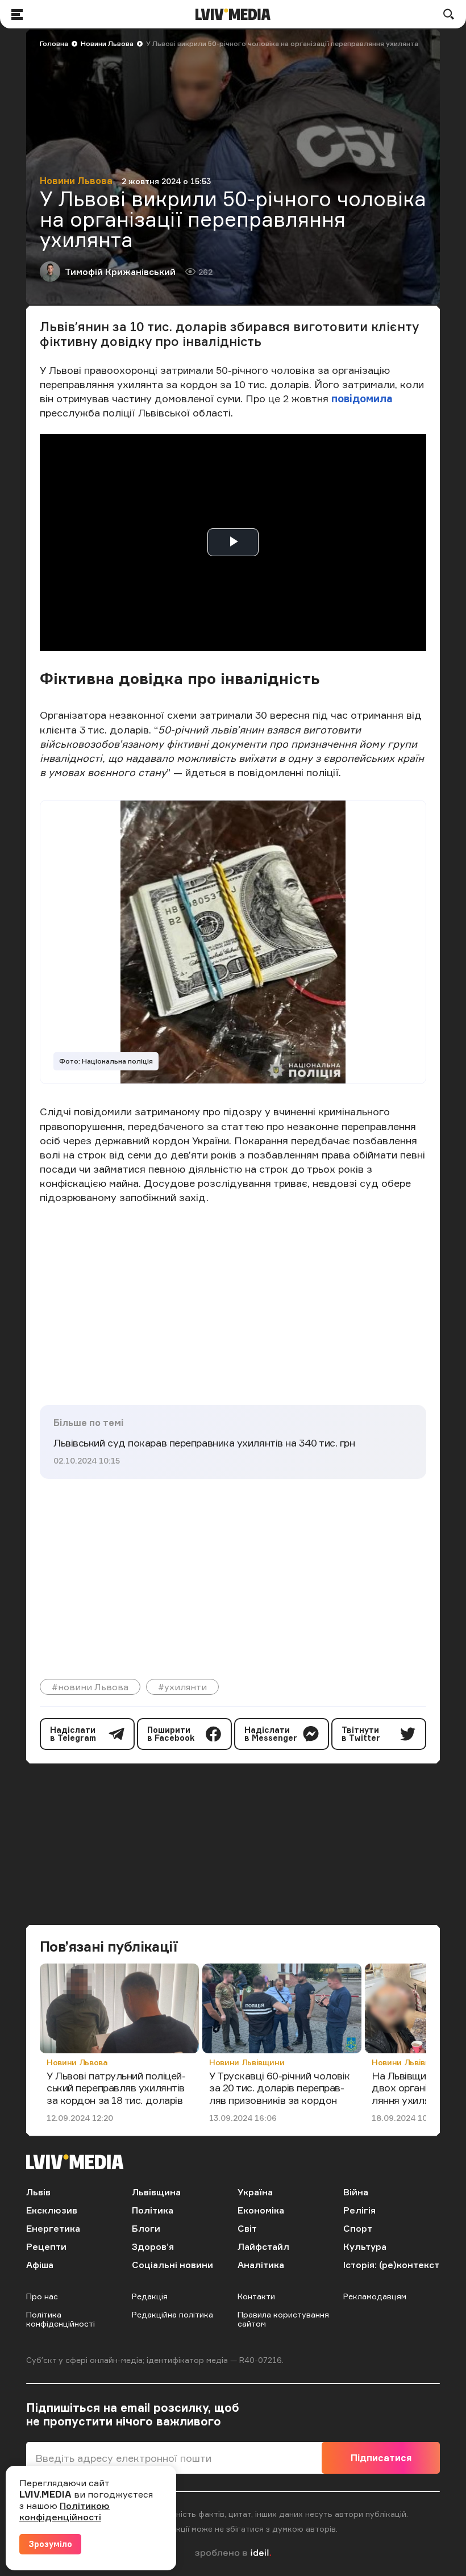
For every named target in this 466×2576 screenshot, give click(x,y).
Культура (365, 2246)
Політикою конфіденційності (65, 2511)
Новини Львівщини (247, 2062)
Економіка (261, 2210)
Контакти (256, 2296)
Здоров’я (153, 2246)
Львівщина (156, 2192)
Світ (247, 2228)
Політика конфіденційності (61, 2319)
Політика (153, 2210)
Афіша (40, 2265)
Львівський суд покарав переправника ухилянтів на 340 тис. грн (204, 1443)
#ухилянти (182, 1687)
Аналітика (261, 2265)
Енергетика (53, 2228)
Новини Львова (107, 43)
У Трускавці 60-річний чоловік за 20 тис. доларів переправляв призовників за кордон (280, 2088)
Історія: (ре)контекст (391, 2265)
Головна (54, 43)
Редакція (150, 2296)
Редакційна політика (172, 2314)
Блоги (146, 2228)
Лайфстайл (263, 2246)
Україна (255, 2192)
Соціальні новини (172, 2265)
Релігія (359, 2210)
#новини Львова (90, 1687)
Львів (38, 2192)
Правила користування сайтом (283, 2319)
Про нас (42, 2296)
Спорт (358, 2228)
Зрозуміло (50, 2544)
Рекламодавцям (375, 2296)
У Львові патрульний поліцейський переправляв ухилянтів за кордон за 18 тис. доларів (116, 2088)
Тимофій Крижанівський (120, 272)
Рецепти (46, 2246)
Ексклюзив (52, 2210)
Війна (356, 2192)
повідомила (362, 398)
